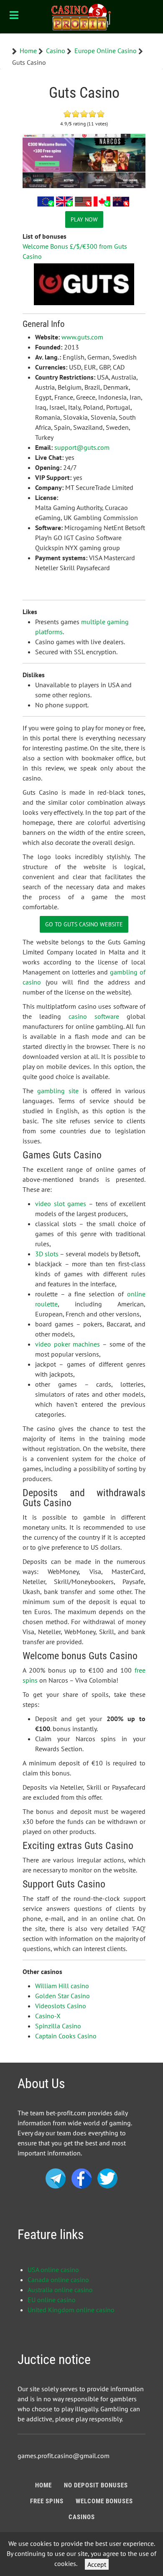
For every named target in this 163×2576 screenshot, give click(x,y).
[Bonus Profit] (81, 17)
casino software (94, 1016)
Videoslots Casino (61, 2006)
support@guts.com (82, 447)
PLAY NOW (84, 219)
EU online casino (52, 2300)
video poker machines (67, 1344)
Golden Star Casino (62, 1996)
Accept (97, 2564)
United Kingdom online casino (71, 2310)
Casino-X (48, 2016)
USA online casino (53, 2270)
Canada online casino (58, 2280)
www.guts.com (82, 337)
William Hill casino (62, 1986)
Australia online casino (60, 2290)
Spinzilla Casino (58, 2026)
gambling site (58, 1091)
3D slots (47, 1254)
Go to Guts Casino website (84, 924)
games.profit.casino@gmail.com (64, 2456)
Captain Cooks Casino (66, 2036)
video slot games (61, 1204)
